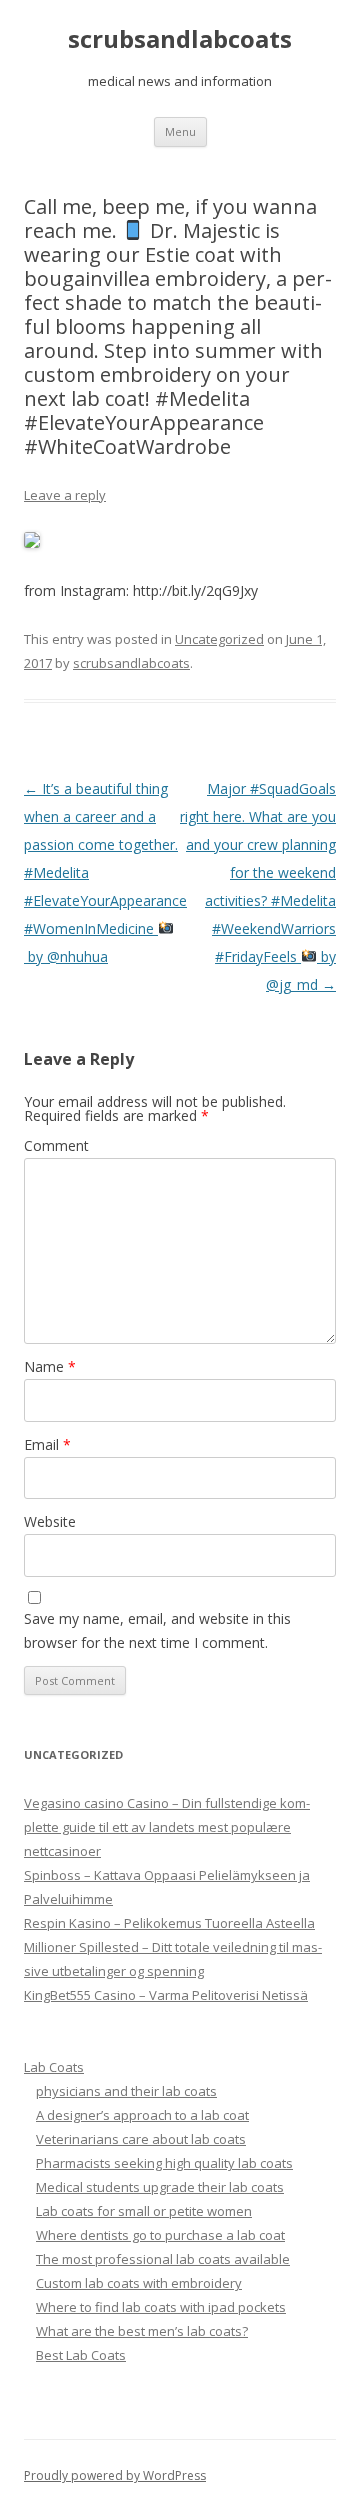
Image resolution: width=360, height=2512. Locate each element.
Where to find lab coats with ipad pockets (161, 2307)
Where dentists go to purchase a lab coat (160, 2235)
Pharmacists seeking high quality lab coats (164, 2163)
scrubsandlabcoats (180, 39)
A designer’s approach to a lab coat (142, 2115)
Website (50, 1521)
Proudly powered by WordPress (115, 2475)
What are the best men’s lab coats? (142, 2331)
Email (47, 1444)
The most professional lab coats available (163, 2259)
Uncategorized (219, 639)
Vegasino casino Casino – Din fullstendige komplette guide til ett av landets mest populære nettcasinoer (167, 1827)
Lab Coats (54, 2067)
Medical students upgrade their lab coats (160, 2187)
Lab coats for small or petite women (144, 2211)
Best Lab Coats (81, 2355)
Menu (180, 131)
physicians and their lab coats (126, 2091)
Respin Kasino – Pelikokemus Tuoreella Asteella (169, 1923)
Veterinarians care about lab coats (141, 2139)
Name (50, 1366)
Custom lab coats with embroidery (139, 2283)
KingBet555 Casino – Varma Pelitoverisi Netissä (166, 1995)
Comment (56, 1145)
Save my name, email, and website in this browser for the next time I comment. (157, 1630)
